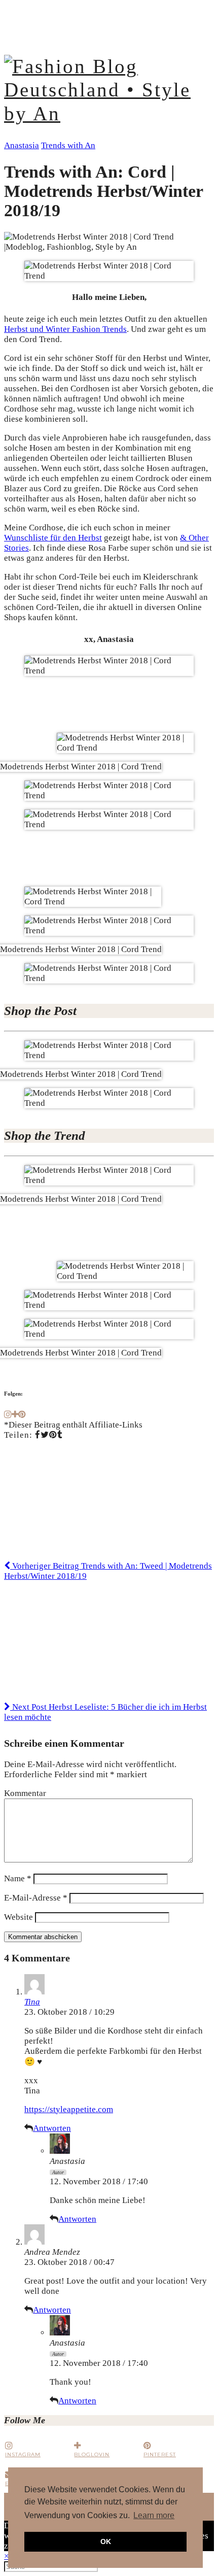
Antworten (52, 2128)
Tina (32, 2002)
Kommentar (25, 1793)
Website (19, 1917)
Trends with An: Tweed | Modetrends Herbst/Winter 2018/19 (108, 1571)
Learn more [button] (154, 2515)
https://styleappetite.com (69, 2109)
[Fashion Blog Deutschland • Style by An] (109, 114)
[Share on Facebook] (38, 1435)
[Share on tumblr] (60, 1435)
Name (18, 1878)
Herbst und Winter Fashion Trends (65, 329)
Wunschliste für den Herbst (53, 538)
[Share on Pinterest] (53, 1435)
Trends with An (68, 145)
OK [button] (106, 2541)
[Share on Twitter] (45, 1435)
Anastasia (22, 145)
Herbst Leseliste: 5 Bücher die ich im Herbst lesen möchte (105, 1712)
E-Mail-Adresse (36, 1898)
